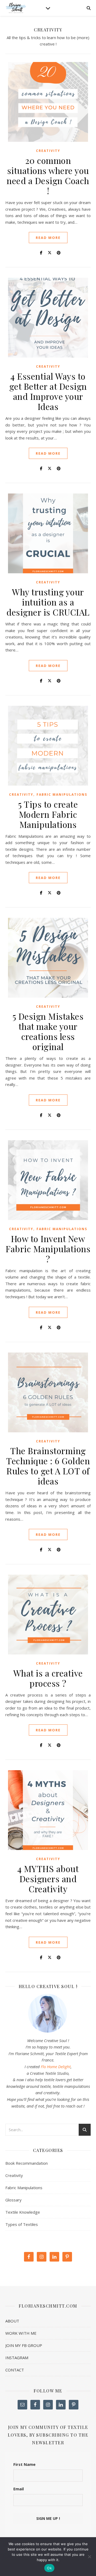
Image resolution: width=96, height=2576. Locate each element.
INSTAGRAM (17, 2358)
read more (48, 238)
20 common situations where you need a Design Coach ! (48, 175)
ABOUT (12, 2321)
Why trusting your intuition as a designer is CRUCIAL (48, 602)
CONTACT (15, 2370)
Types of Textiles (22, 2224)
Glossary (13, 2200)
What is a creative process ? (48, 1678)
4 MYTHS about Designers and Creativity (48, 1879)
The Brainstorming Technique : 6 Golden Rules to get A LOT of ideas (48, 1466)
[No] (89, 2557)
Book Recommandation (27, 2163)
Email (19, 2489)
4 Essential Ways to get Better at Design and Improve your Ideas (48, 391)
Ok (49, 2568)
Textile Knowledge (23, 2212)
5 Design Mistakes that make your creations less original (48, 1031)
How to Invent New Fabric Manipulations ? (48, 1249)
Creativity (48, 151)
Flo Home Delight (56, 2067)
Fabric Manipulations (62, 795)
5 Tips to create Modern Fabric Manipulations (48, 814)
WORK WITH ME (21, 2333)
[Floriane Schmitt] (16, 8)
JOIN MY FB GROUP (24, 2345)
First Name (24, 2464)
